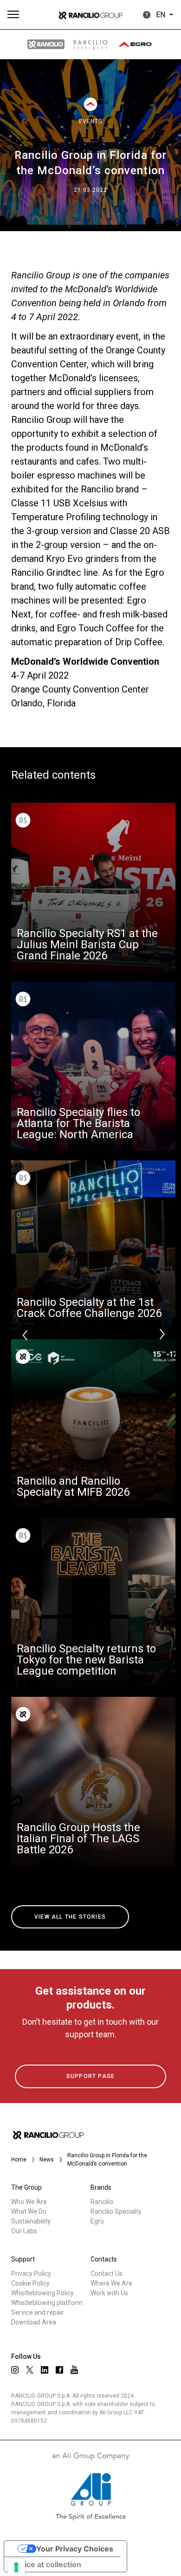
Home (19, 2160)
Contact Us (107, 2274)
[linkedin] (45, 2370)
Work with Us (109, 2293)
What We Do (29, 2211)
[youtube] (74, 2370)
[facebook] (59, 2370)
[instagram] (15, 2370)
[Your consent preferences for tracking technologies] (16, 2567)
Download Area (34, 2322)
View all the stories (70, 1917)
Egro (97, 2221)
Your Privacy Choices (75, 2549)
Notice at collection (46, 2564)
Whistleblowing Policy (42, 2293)
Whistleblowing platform (47, 2303)
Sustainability (31, 2221)
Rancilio (102, 2202)
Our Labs (24, 2231)
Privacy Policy (31, 2274)
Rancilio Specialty (116, 2211)
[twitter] (30, 2370)
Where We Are (111, 2283)
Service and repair (38, 2312)
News (47, 2160)
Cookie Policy (30, 2283)
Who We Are (29, 2202)
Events (90, 121)
